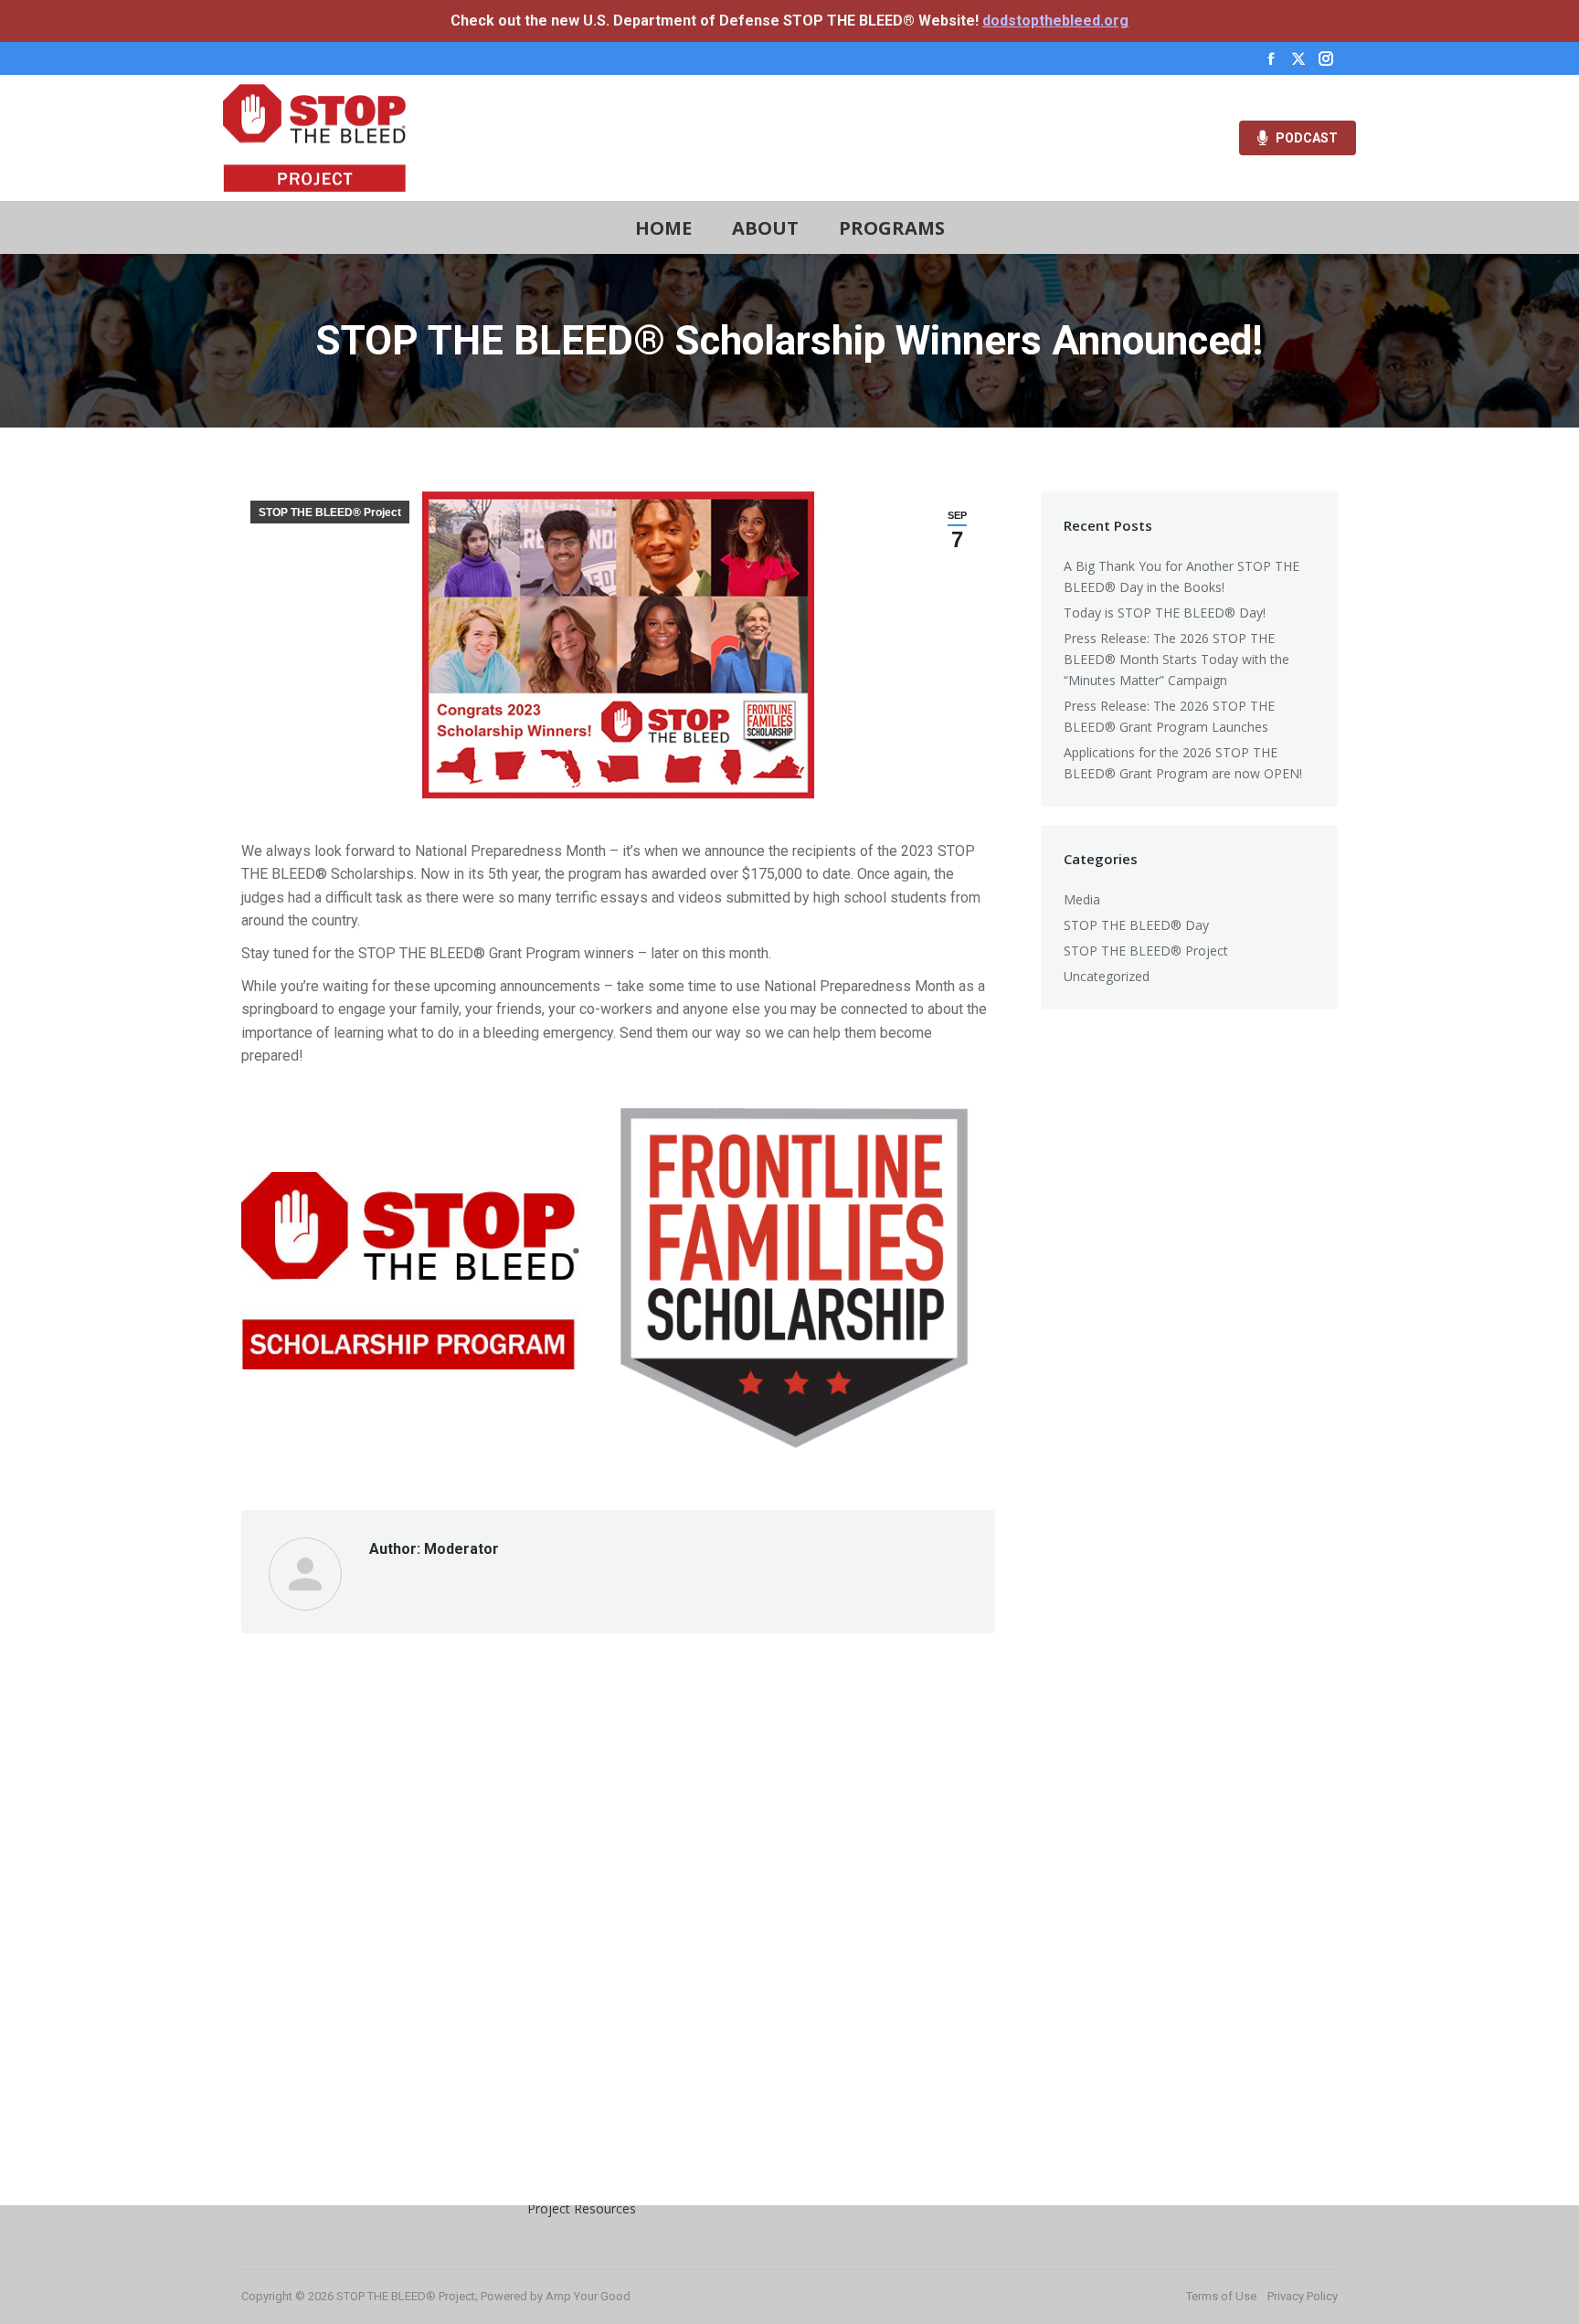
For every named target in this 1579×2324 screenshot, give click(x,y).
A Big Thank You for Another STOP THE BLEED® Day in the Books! (1182, 576)
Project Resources (582, 2208)
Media (1082, 899)
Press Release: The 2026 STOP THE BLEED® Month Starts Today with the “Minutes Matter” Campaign (1176, 659)
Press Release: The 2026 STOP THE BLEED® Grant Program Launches (1169, 716)
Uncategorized (1107, 976)
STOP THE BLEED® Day (1136, 925)
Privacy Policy (1303, 2296)
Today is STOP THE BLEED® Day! (1165, 613)
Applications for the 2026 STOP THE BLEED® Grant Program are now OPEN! (1183, 763)
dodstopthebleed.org (1055, 21)
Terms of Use (1221, 2296)
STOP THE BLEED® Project (330, 512)
